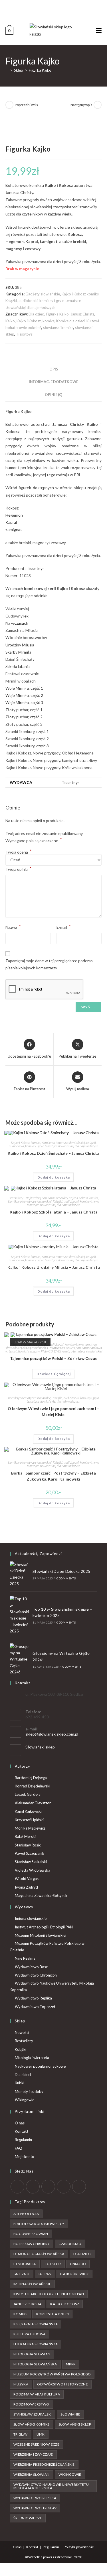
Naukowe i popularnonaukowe (40, 2066)
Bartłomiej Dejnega (31, 1778)
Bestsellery (24, 2041)
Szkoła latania (18, 666)
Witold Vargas (27, 1879)
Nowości (22, 2032)
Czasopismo (70, 2244)
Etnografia (25, 2264)
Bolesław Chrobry (32, 2244)
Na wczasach (17, 623)
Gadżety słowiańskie (43, 294)
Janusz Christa (82, 314)
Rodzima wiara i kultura (37, 2394)
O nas (20, 2123)
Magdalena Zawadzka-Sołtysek (41, 1895)
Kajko (10, 321)
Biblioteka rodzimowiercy (39, 2224)
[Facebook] (50, 7)
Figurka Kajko (40, 70)
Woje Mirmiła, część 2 (24, 695)
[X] (44, 7)
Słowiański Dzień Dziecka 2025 (61, 1571)
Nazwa (13, 927)
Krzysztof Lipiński (29, 1820)
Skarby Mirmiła (18, 652)
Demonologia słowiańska (39, 2254)
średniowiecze (28, 2518)
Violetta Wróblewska (33, 1870)
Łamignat (14, 529)
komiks (49, 321)
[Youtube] (63, 7)
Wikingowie (25, 2100)
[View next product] (98, 105)
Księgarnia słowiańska (36, 2324)
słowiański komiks (58, 328)
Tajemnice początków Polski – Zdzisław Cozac (53, 1358)
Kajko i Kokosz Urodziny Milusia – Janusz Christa (54, 1267)
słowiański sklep (75, 2424)
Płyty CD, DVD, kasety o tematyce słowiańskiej (72, 1351)
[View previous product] (9, 105)
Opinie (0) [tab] (53, 395)
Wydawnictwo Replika (33, 1998)
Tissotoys (24, 334)
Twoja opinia (18, 869)
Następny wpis (81, 105)
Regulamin (23, 2140)
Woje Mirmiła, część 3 (24, 702)
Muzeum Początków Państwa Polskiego (52, 2374)
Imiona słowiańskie (31, 1918)
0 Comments (66, 1578)
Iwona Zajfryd (26, 1887)
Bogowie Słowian (31, 2234)
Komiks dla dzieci (70, 321)
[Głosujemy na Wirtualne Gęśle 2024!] (19, 1659)
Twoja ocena (19, 852)
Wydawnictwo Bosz (31, 1967)
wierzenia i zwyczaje (33, 2454)
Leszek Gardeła (28, 1794)
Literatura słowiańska (36, 2344)
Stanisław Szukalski (31, 1862)
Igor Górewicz (74, 2274)
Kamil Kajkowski (28, 1811)
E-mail (64, 927)
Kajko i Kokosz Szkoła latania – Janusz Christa (54, 1212)
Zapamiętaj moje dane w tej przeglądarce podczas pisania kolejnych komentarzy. (49, 964)
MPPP (71, 2364)
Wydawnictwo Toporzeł (35, 2007)
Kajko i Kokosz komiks (80, 294)
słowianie (70, 2414)
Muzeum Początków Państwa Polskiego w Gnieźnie (47, 1947)
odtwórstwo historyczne (62, 2384)
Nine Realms (25, 1958)
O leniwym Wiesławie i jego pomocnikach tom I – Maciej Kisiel (53, 1411)
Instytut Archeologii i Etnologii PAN (44, 1927)
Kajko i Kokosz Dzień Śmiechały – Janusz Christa (53, 1153)
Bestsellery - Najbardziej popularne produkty (38, 1198)
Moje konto (25, 2157)
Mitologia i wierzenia (32, 2058)
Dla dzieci (37, 314)
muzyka (21, 2384)
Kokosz (12, 508)
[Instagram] (56, 7)
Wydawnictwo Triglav (35, 2508)
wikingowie (70, 2474)
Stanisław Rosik (28, 1845)
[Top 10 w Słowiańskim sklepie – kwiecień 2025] (19, 1615)
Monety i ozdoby (29, 2091)
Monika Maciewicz (30, 1828)
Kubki (20, 2083)
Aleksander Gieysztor (33, 1803)
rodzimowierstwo (31, 2404)
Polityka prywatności (79, 2547)
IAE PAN (45, 2274)
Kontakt (22, 2131)
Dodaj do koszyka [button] (54, 1177)
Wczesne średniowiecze (36, 2444)
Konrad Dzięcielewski (33, 1786)
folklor (53, 2264)
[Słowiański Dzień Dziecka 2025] (19, 1574)
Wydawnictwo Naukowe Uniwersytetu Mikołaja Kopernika (52, 1986)
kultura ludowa (30, 2334)
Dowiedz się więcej (54, 1374)
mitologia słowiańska (35, 2364)
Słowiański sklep (40, 1747)
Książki (21, 2049)
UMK (41, 2434)
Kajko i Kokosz (29, 321)
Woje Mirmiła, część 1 (24, 688)
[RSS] (79, 2187)
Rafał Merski (25, 1836)
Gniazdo (78, 2264)
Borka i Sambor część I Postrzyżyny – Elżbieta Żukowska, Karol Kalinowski (53, 1476)
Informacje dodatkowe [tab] (53, 382)
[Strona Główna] (7, 70)
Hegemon (14, 515)
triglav (21, 2434)
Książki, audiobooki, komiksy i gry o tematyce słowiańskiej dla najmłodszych (53, 1144)
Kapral (11, 522)
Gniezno (22, 2274)
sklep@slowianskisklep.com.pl (52, 1734)
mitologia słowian (32, 2354)
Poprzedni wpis (26, 105)
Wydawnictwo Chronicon (36, 1975)
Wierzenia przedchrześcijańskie (44, 2464)
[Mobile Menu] (99, 30)
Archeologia (26, 2214)
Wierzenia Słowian (32, 2474)
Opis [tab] (54, 369)
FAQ (19, 2148)
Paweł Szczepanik (30, 1853)
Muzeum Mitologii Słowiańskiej (41, 1935)
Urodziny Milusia (20, 645)
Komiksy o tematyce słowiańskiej (63, 1143)
